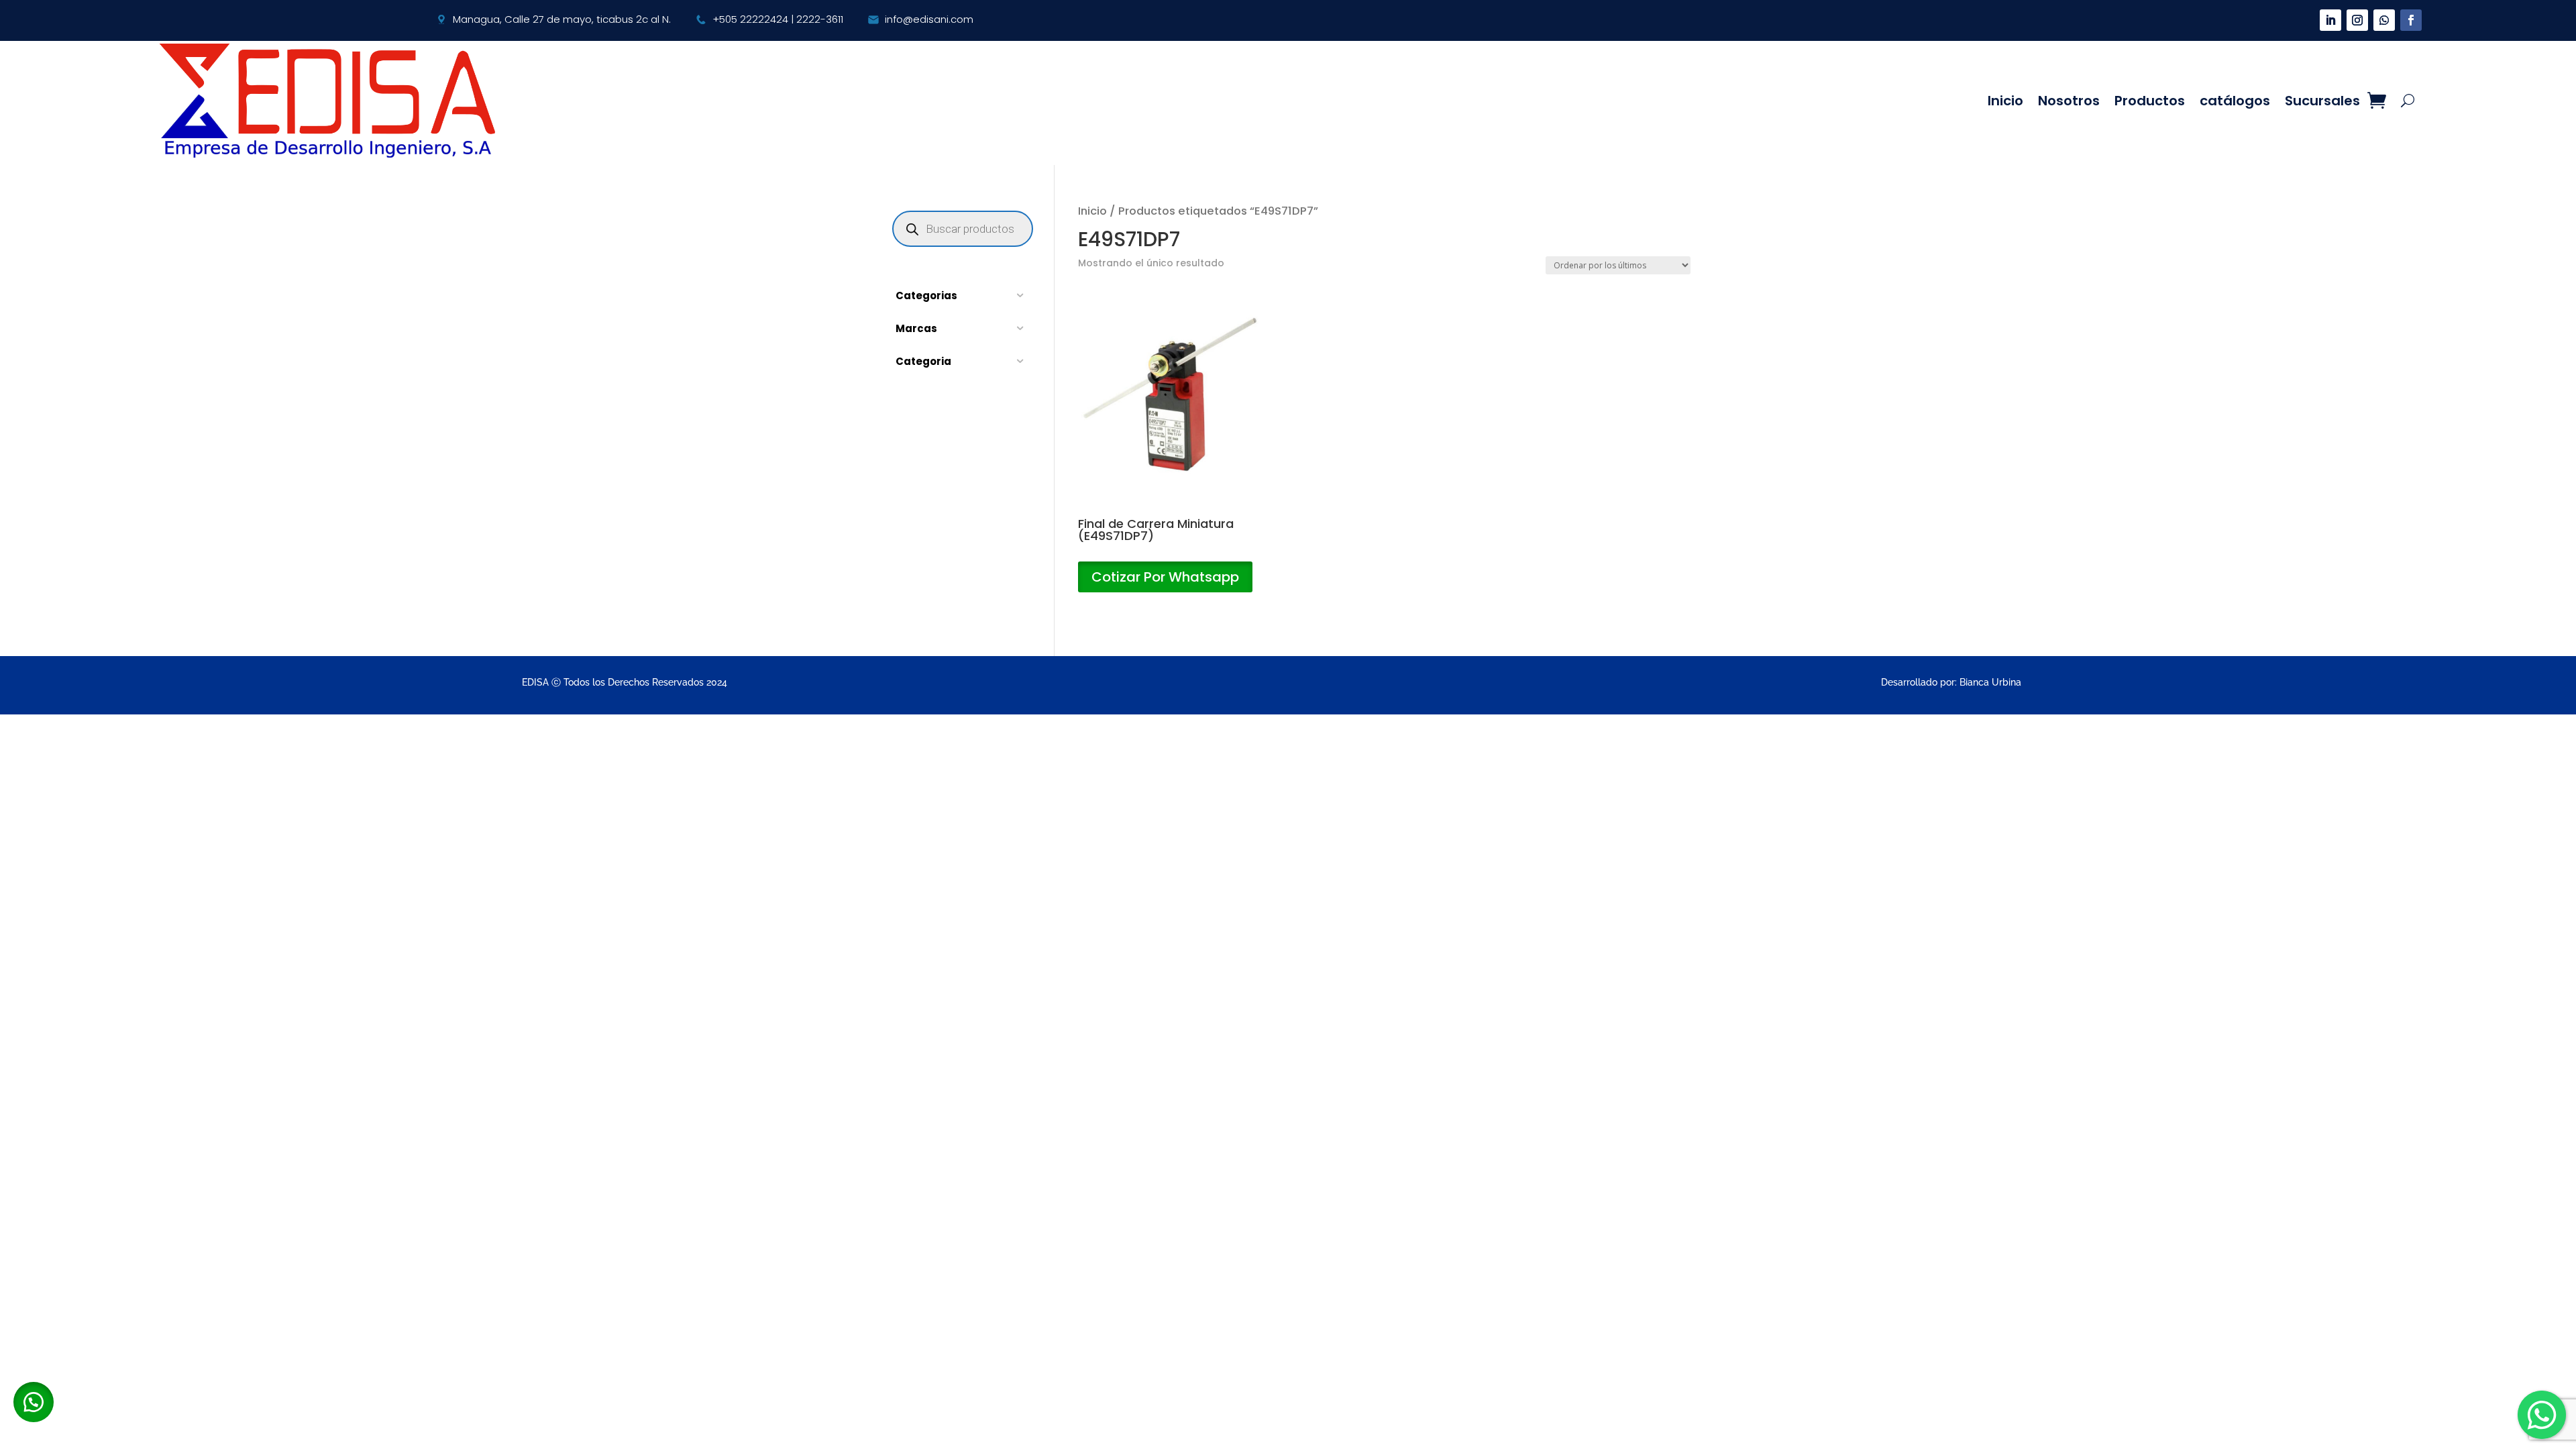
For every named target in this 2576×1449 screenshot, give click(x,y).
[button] (34, 1402)
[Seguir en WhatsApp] (2384, 20)
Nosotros (2069, 101)
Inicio (2005, 101)
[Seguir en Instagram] (2357, 20)
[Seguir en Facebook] (2411, 20)
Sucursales (2322, 101)
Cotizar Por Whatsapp (1165, 577)
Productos (2150, 101)
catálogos (2235, 101)
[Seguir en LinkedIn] (2330, 20)
